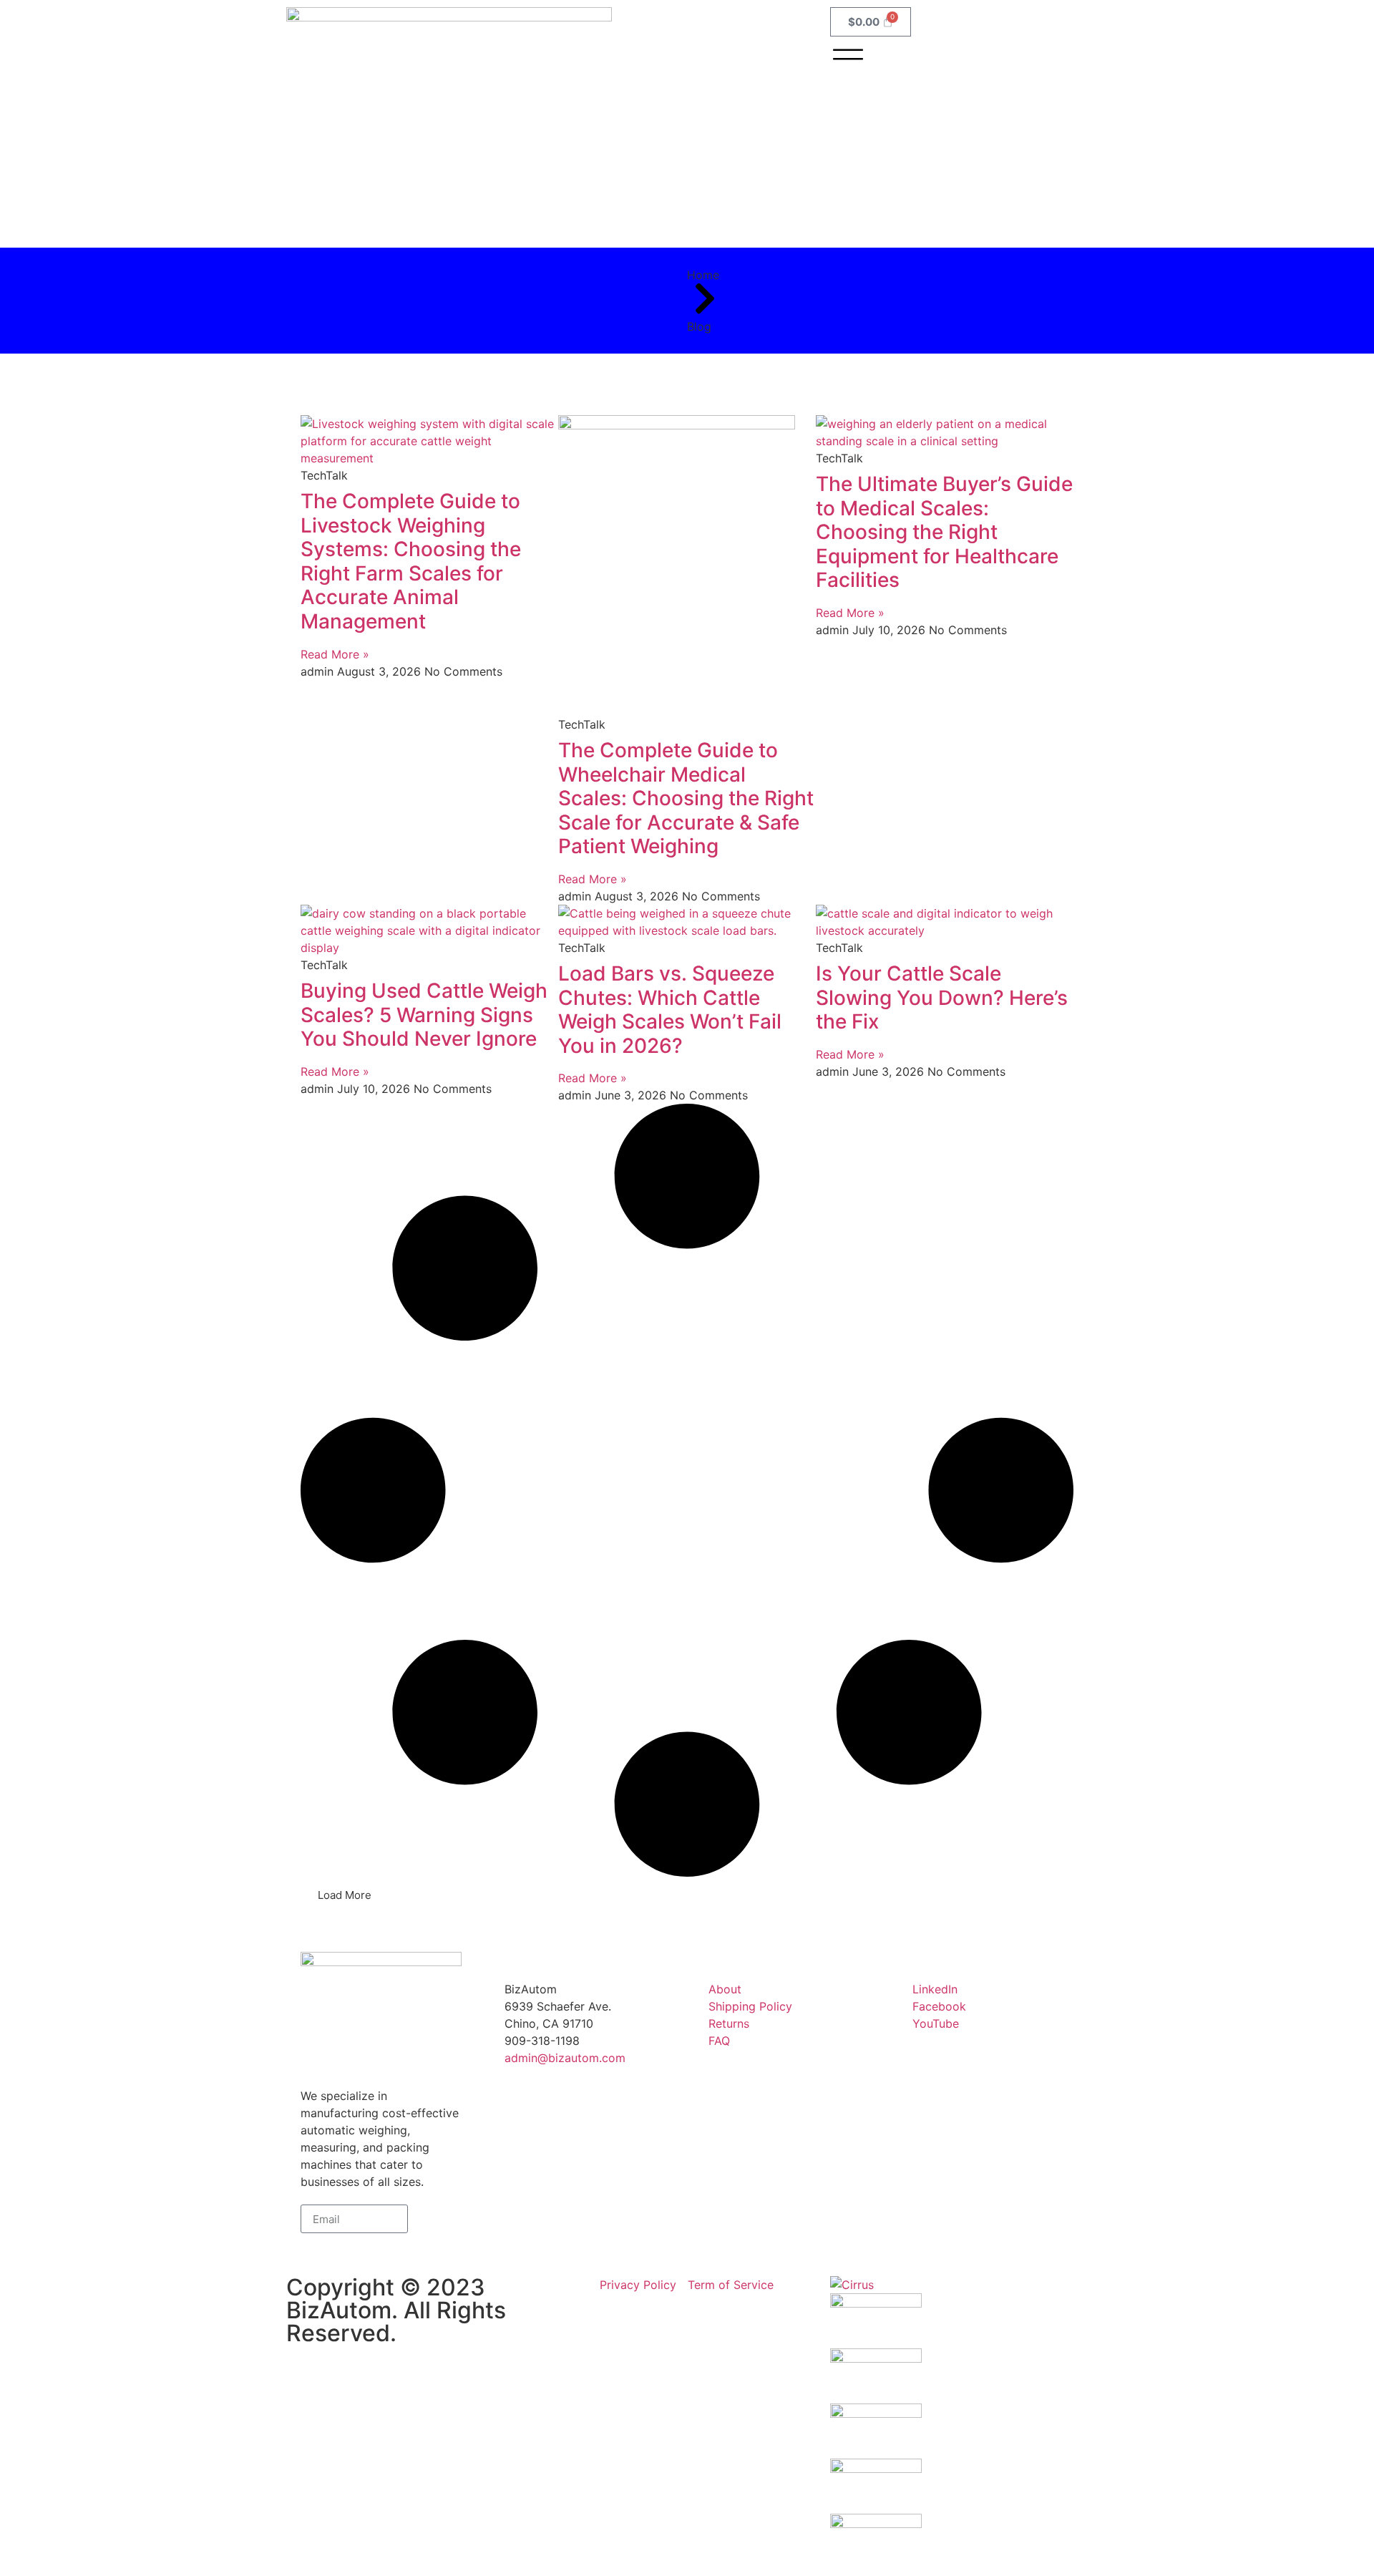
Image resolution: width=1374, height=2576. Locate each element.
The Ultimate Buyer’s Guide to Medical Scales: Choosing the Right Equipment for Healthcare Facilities (944, 532)
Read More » (335, 654)
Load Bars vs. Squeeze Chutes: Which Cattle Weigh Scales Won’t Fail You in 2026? (670, 1010)
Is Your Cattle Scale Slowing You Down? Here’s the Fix (942, 997)
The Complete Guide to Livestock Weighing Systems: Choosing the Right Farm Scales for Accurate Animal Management (411, 561)
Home (703, 275)
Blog (699, 326)
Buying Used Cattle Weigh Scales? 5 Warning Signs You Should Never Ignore (424, 1015)
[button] (345, 1895)
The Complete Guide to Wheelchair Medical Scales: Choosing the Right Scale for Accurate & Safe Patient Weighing (686, 798)
